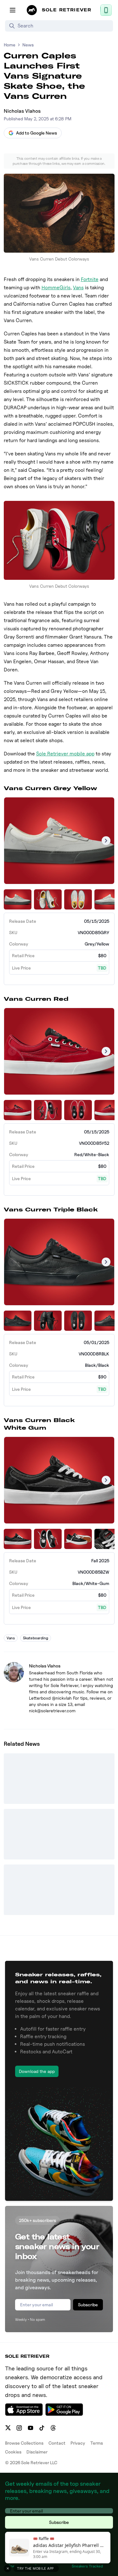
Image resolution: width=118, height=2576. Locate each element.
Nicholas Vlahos (22, 111)
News (28, 45)
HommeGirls (56, 288)
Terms (97, 2443)
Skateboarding (36, 1638)
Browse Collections (24, 2443)
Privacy (78, 2443)
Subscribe (88, 2305)
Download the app (37, 2071)
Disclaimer (37, 2452)
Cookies (13, 2452)
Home (10, 45)
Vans (78, 288)
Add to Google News (37, 133)
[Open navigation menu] (13, 10)
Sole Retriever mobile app (65, 754)
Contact (57, 2443)
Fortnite (90, 279)
